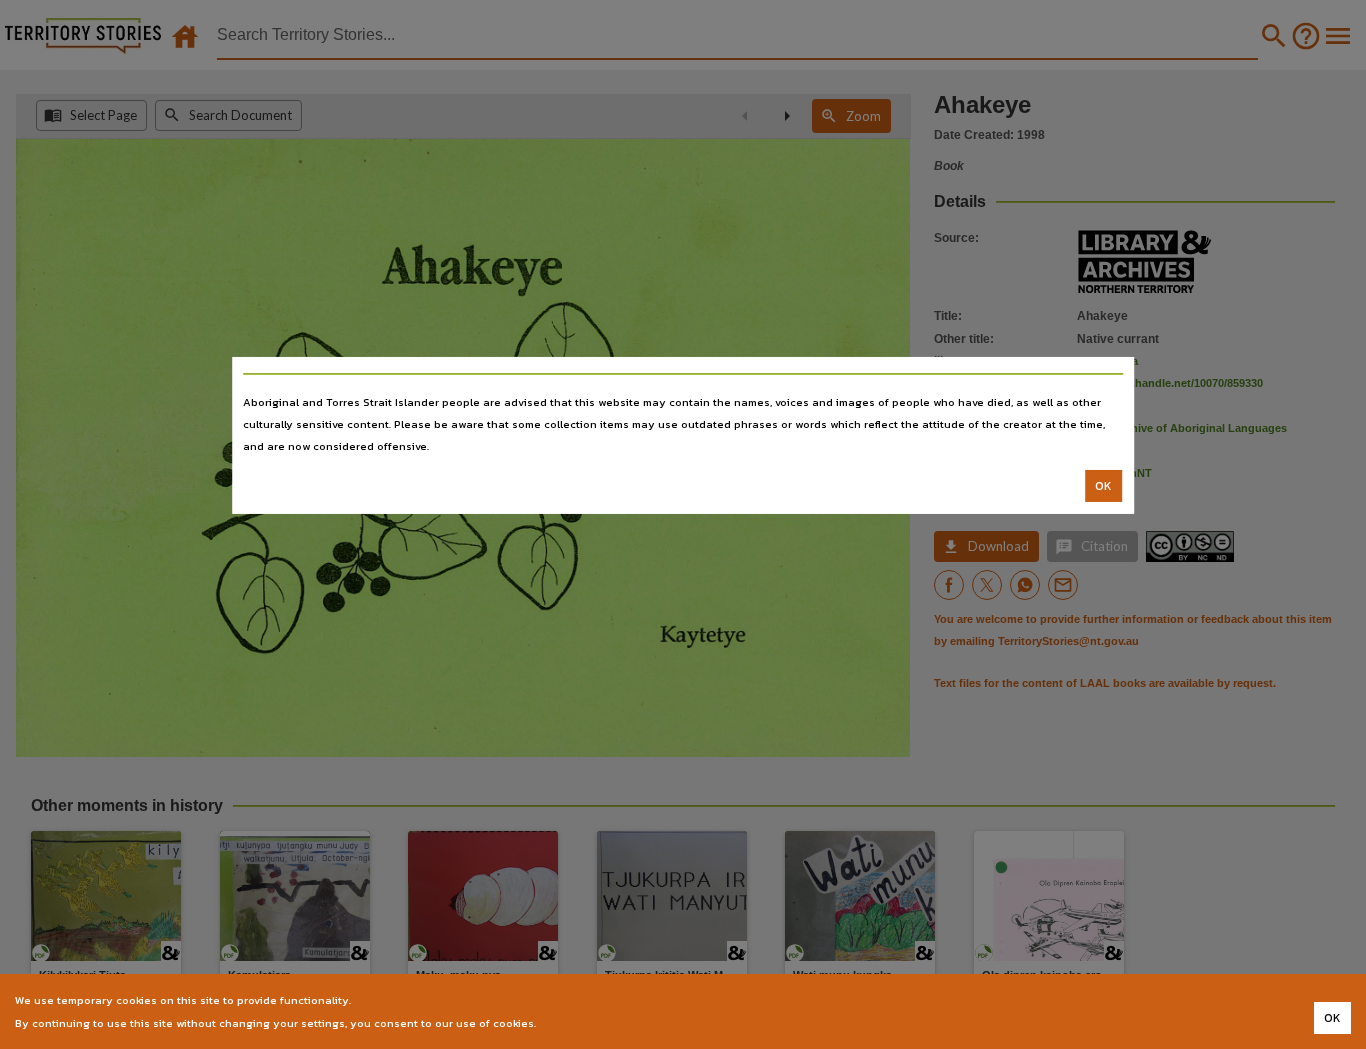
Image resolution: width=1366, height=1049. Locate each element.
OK (1103, 486)
